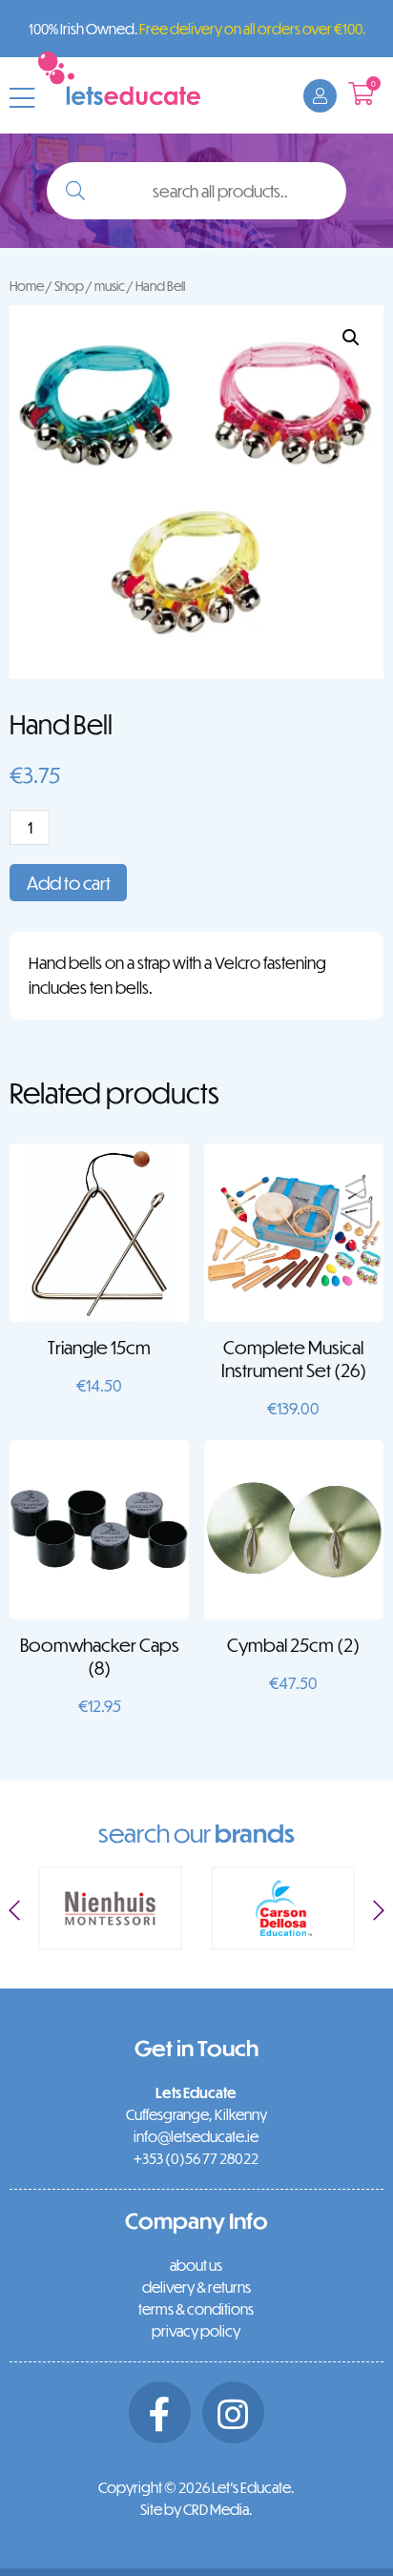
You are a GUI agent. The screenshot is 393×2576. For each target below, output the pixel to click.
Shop (69, 286)
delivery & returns (196, 2287)
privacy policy (196, 2331)
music (110, 286)
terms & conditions (196, 2309)
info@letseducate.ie (196, 2136)
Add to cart (69, 883)
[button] (351, 338)
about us (196, 2265)
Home (27, 286)
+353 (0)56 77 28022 (196, 2158)
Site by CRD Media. (196, 2509)
